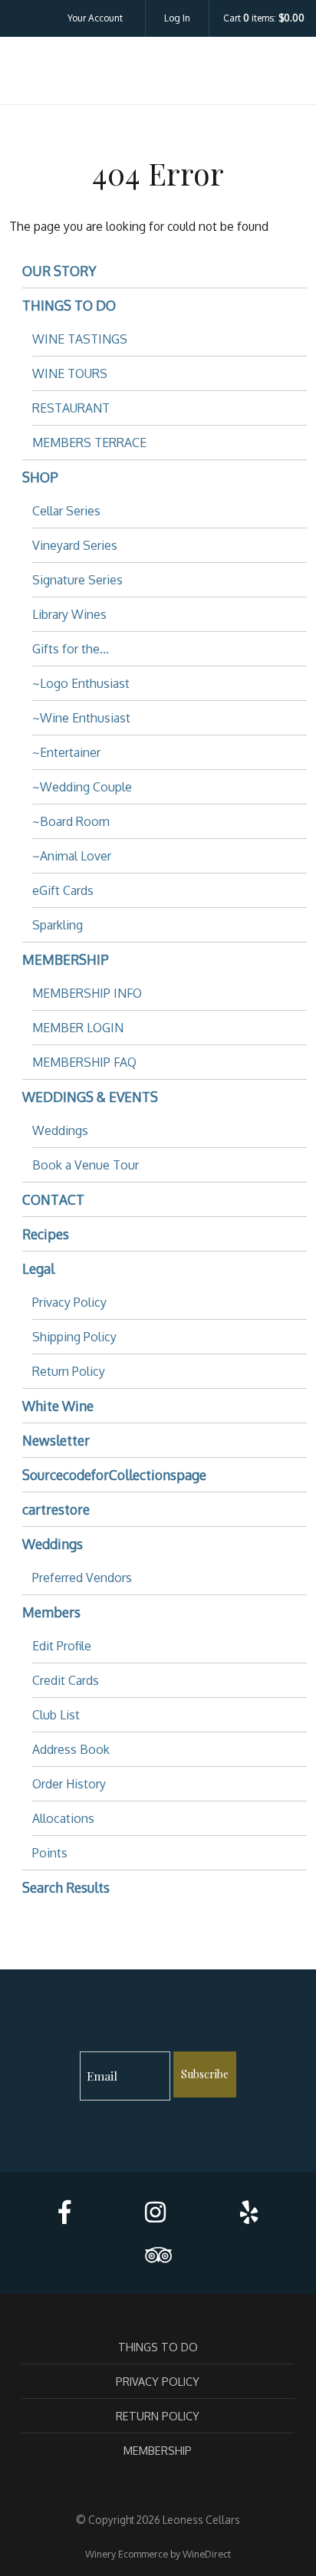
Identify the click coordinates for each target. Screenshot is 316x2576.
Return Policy (69, 1371)
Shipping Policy (74, 1337)
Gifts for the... (71, 649)
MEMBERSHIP (66, 959)
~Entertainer (66, 752)
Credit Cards (66, 1680)
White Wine (58, 1406)
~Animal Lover (72, 856)
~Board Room (71, 821)
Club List (56, 1715)
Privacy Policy (69, 1302)
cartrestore (56, 1509)
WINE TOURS (70, 373)
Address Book (71, 1749)
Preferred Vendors (82, 1578)
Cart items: (264, 18)
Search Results (66, 1887)
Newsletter (56, 1440)
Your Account (95, 18)
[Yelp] (249, 2212)
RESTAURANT (71, 408)
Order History (69, 1784)
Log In (177, 18)
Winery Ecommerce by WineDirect (158, 2554)
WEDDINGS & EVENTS (90, 1097)
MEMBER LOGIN (78, 1028)
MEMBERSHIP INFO (87, 993)
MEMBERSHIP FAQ (84, 1062)
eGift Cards (63, 890)
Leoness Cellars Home (158, 74)
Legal (38, 1268)
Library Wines (69, 614)
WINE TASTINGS (80, 339)
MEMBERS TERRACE (89, 442)
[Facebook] (64, 2212)
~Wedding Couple (82, 787)
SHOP (40, 477)
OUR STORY (59, 271)
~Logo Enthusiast (81, 683)
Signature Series (77, 580)
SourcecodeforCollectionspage (114, 1475)
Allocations (63, 1818)
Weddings (60, 1130)
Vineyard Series (75, 545)
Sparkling (58, 925)
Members (51, 1612)
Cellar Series (66, 511)
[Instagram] (155, 2212)
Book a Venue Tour (86, 1165)
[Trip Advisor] (158, 2255)
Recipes (46, 1234)
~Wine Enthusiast (81, 718)
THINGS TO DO (69, 305)
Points (50, 1853)
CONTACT (53, 1199)
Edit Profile (62, 1646)
